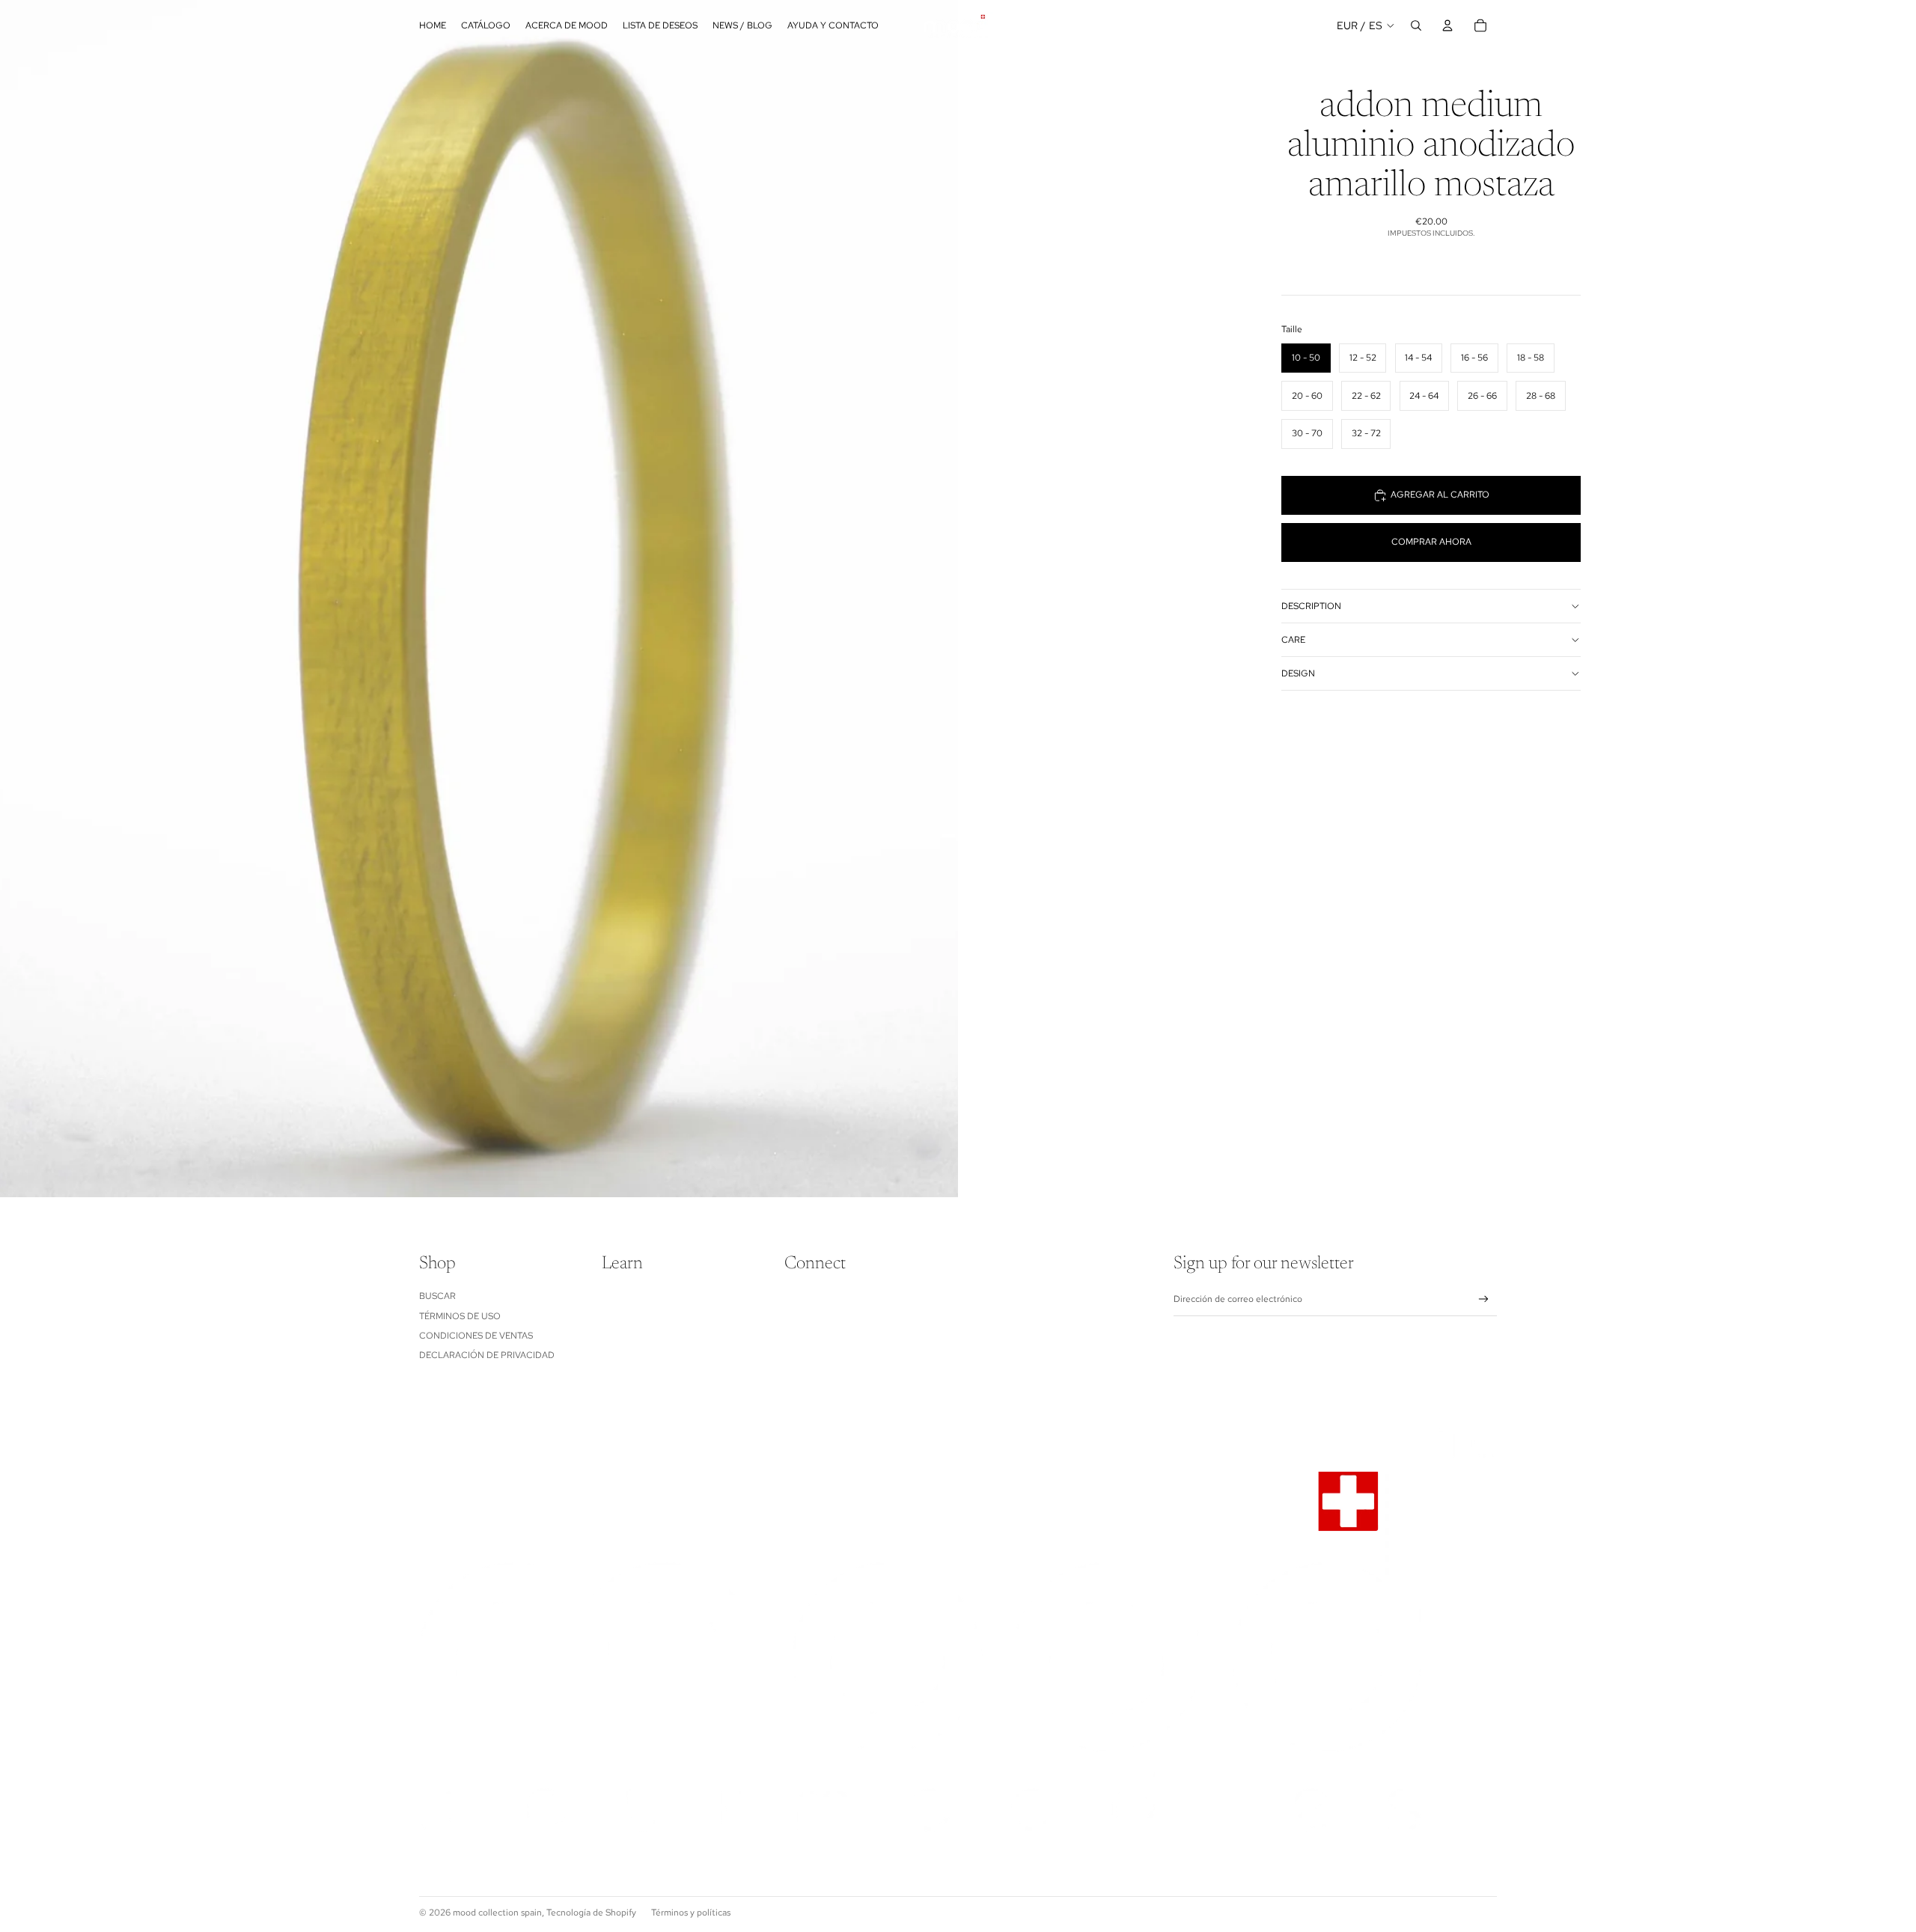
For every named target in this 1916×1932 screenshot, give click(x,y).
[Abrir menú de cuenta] (1447, 25)
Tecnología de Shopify (591, 1913)
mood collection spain (497, 1913)
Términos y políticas (691, 1913)
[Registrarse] (1484, 1299)
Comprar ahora (1431, 542)
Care (1293, 640)
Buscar (437, 1296)
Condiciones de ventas (476, 1336)
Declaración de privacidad (487, 1355)
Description (1311, 606)
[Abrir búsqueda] (1416, 25)
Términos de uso (460, 1316)
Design (1298, 673)
